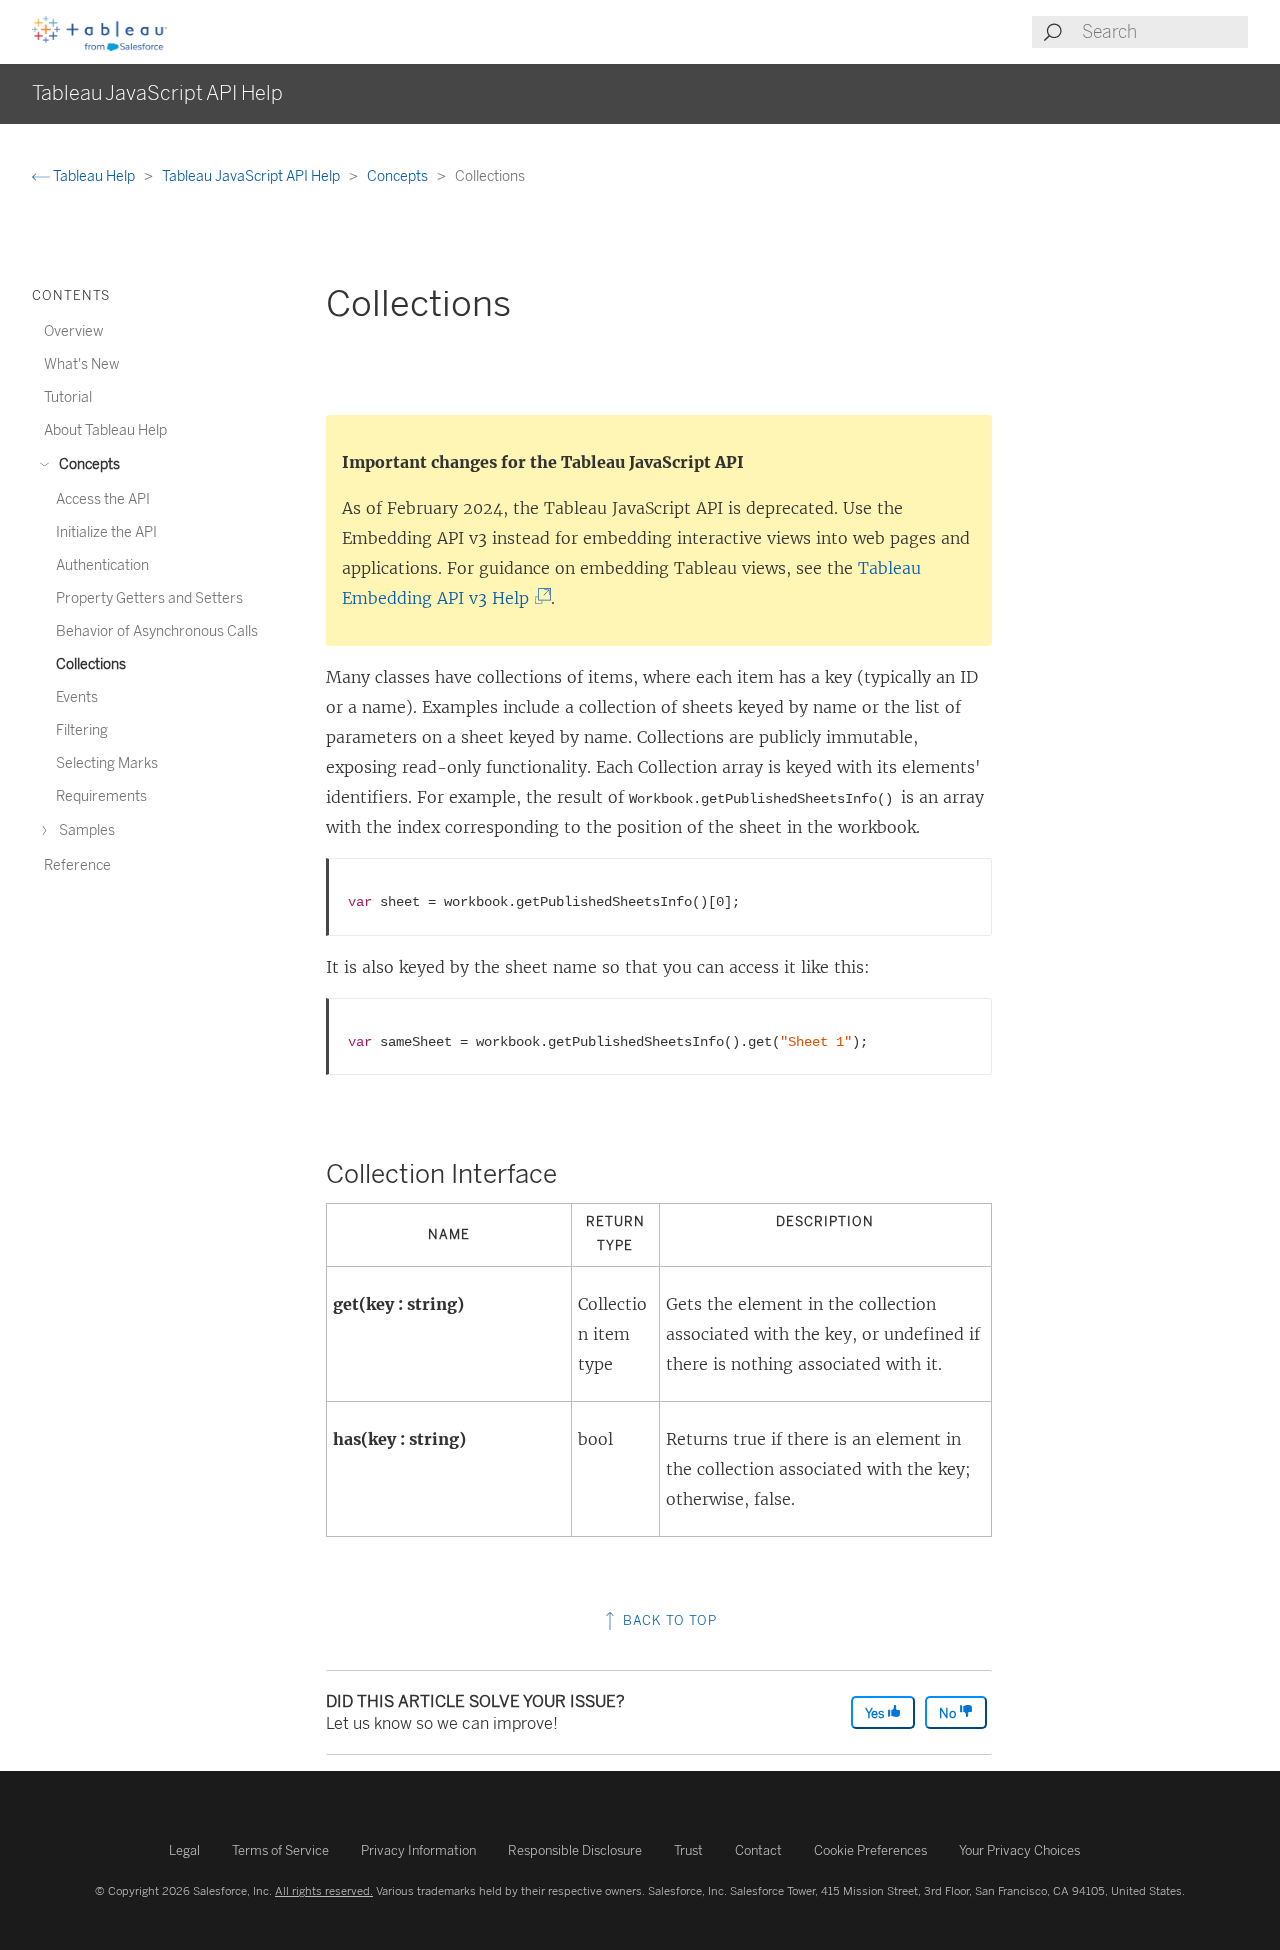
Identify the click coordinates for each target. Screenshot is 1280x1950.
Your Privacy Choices (1019, 1850)
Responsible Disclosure (575, 1850)
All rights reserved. (324, 1891)
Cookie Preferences (870, 1850)
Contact (758, 1850)
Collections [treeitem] (91, 664)
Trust (688, 1850)
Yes (876, 1713)
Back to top (668, 1620)
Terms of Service (280, 1850)
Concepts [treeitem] (88, 464)
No (949, 1713)
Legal (184, 1850)
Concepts (399, 176)
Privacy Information (418, 1850)
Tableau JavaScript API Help (252, 176)
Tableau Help (94, 176)
